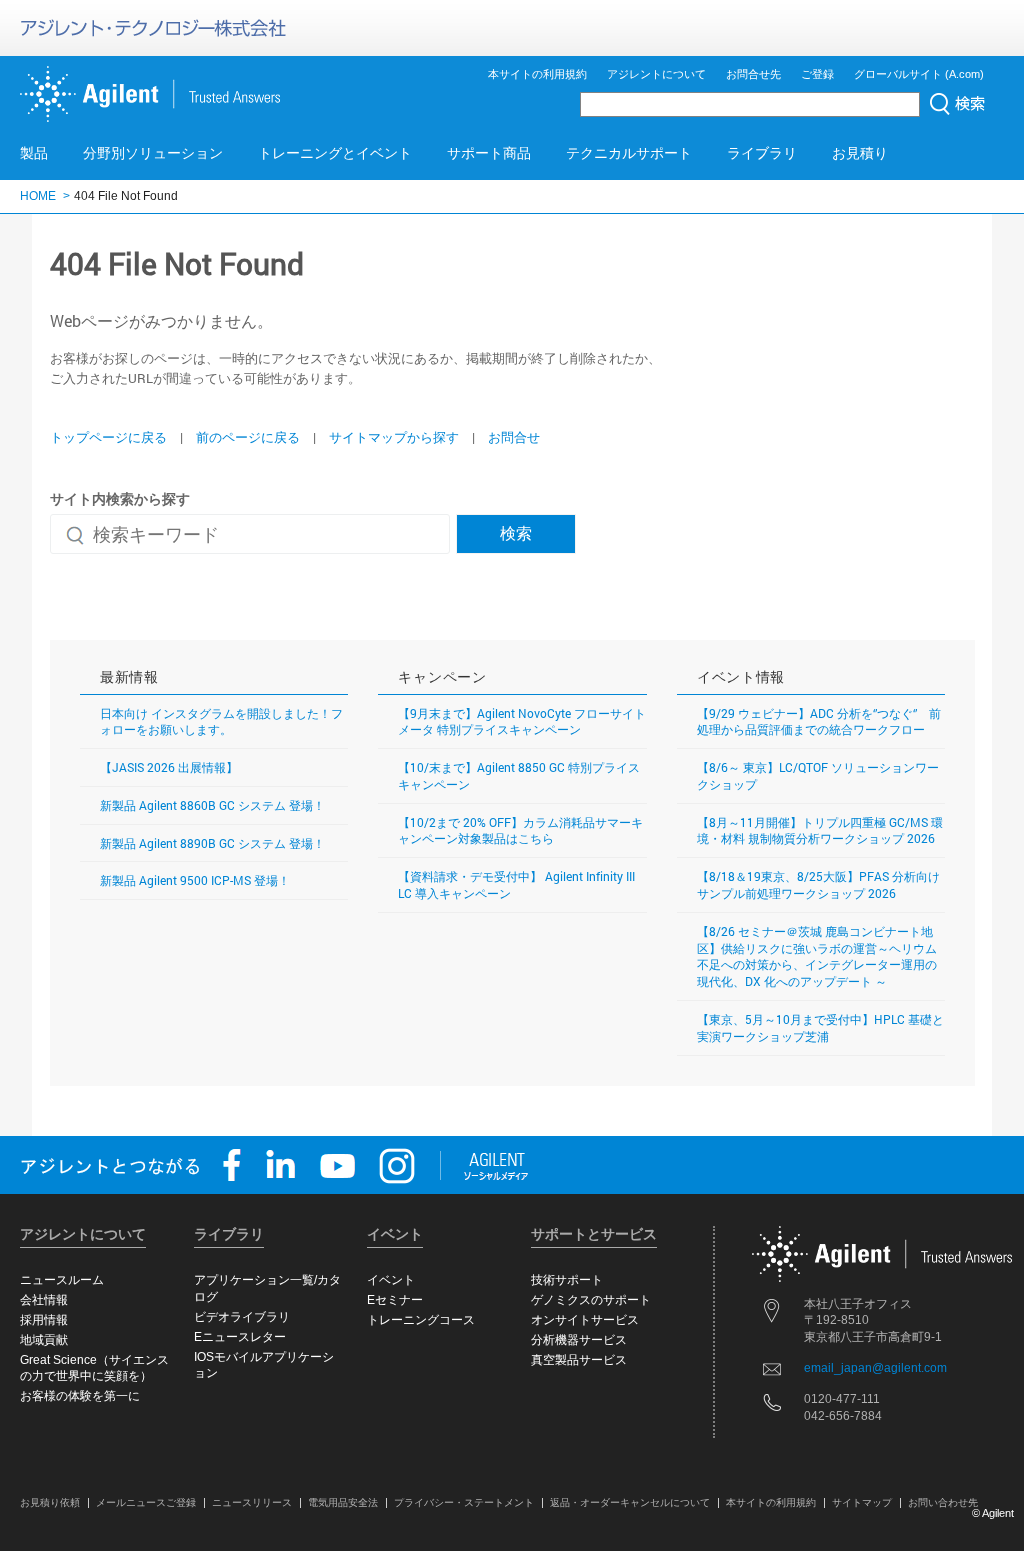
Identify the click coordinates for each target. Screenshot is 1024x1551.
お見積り (860, 153)
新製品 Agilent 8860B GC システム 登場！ (212, 805)
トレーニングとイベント (335, 153)
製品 (34, 153)
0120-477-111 (842, 1399)
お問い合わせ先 (943, 1502)
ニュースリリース (252, 1502)
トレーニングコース (421, 1320)
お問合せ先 (753, 74)
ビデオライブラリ (242, 1317)
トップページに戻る (108, 437)
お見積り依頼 (50, 1502)
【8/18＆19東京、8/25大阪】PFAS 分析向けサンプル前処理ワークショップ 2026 (818, 884)
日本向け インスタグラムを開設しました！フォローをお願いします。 (221, 721)
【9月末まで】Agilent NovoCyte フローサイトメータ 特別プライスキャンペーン (522, 721)
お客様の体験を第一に (80, 1396)
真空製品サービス (579, 1360)
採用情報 (44, 1320)
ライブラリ (762, 153)
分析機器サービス (579, 1340)
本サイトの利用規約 (537, 74)
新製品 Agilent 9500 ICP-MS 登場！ (195, 880)
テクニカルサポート (629, 153)
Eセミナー (395, 1300)
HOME (38, 196)
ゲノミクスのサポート (591, 1300)
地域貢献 (44, 1340)
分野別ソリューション (153, 153)
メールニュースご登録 (146, 1502)
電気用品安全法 (343, 1502)
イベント (391, 1280)
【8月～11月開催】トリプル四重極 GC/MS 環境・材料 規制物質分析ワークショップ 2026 (820, 830)
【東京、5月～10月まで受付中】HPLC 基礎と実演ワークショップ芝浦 (820, 1027)
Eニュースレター (240, 1337)
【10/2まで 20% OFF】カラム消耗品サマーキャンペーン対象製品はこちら (520, 830)
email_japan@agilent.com (875, 1368)
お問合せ (514, 437)
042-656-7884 (843, 1416)
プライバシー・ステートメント (464, 1502)
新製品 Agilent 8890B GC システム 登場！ (212, 843)
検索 (516, 532)
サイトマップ (862, 1502)
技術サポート (567, 1280)
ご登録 (817, 74)
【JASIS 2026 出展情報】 (169, 767)
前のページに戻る (248, 437)
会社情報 (44, 1300)
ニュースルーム (62, 1280)
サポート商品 (489, 153)
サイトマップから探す (394, 437)
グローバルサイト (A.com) (919, 74)
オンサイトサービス (585, 1320)
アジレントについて (656, 74)
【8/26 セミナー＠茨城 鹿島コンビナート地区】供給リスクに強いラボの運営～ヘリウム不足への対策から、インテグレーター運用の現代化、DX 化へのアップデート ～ (817, 956)
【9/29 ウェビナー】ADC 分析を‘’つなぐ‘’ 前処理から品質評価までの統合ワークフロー (819, 721)
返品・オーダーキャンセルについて (630, 1502)
